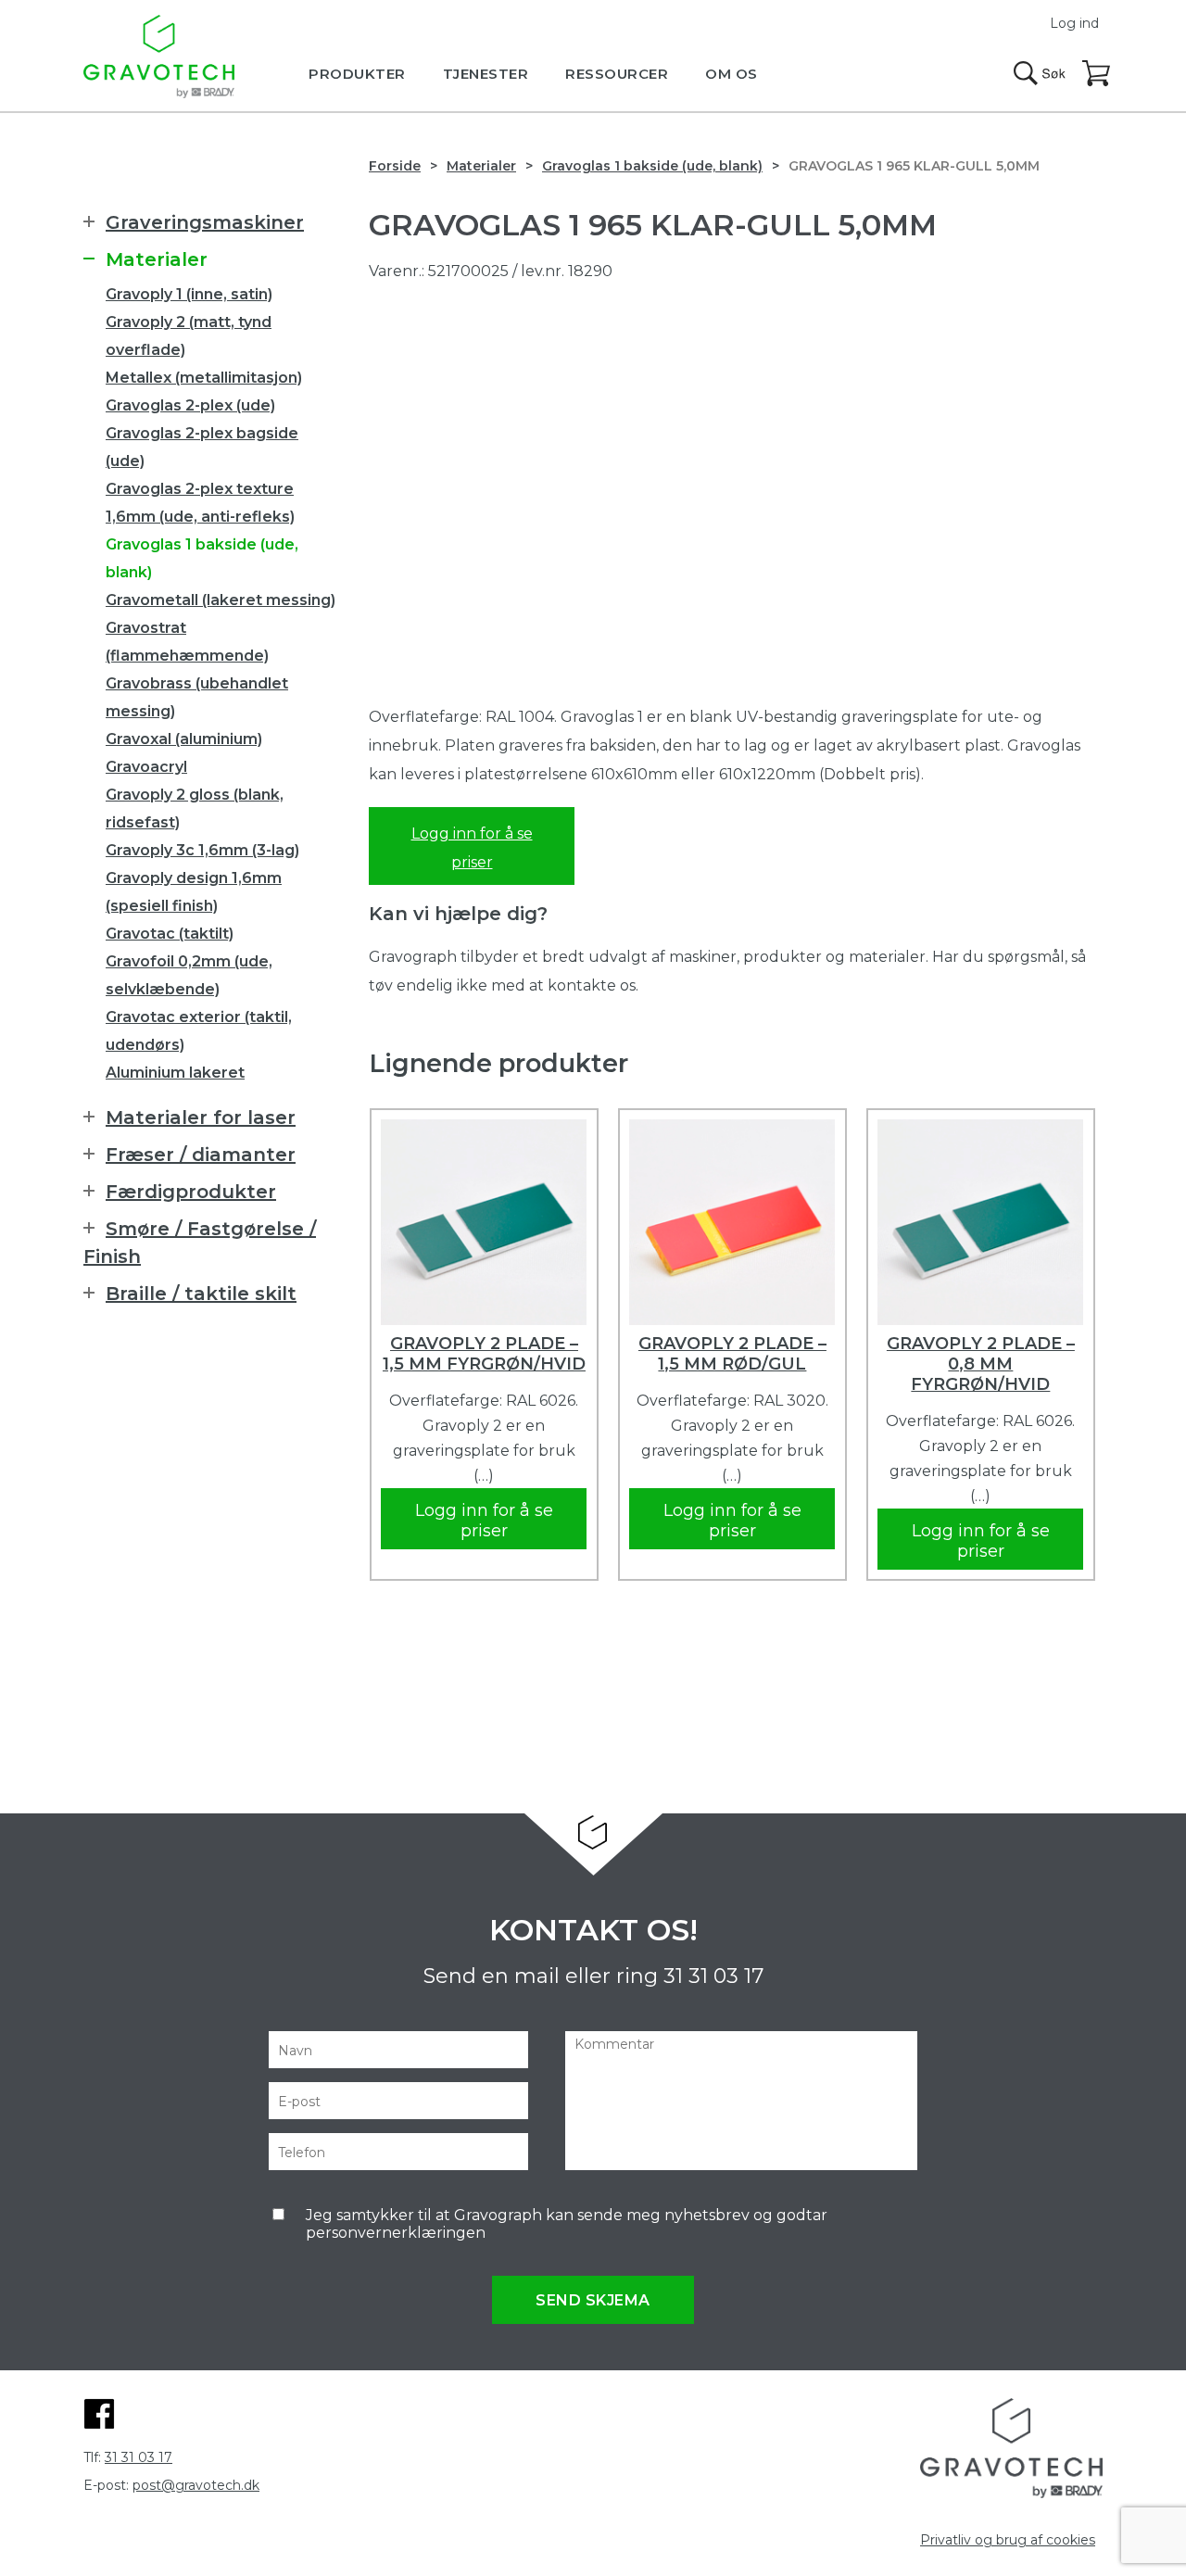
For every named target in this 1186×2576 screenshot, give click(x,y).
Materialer (481, 166)
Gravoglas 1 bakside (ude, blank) (652, 166)
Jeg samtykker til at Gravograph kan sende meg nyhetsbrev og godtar (567, 2224)
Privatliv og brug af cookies (1008, 2540)
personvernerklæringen (396, 2233)
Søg (1040, 73)
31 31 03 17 (713, 1976)
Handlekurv (1097, 74)
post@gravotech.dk (196, 2485)
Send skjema (593, 2300)
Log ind (1074, 23)
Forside (395, 166)
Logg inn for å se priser (472, 848)
